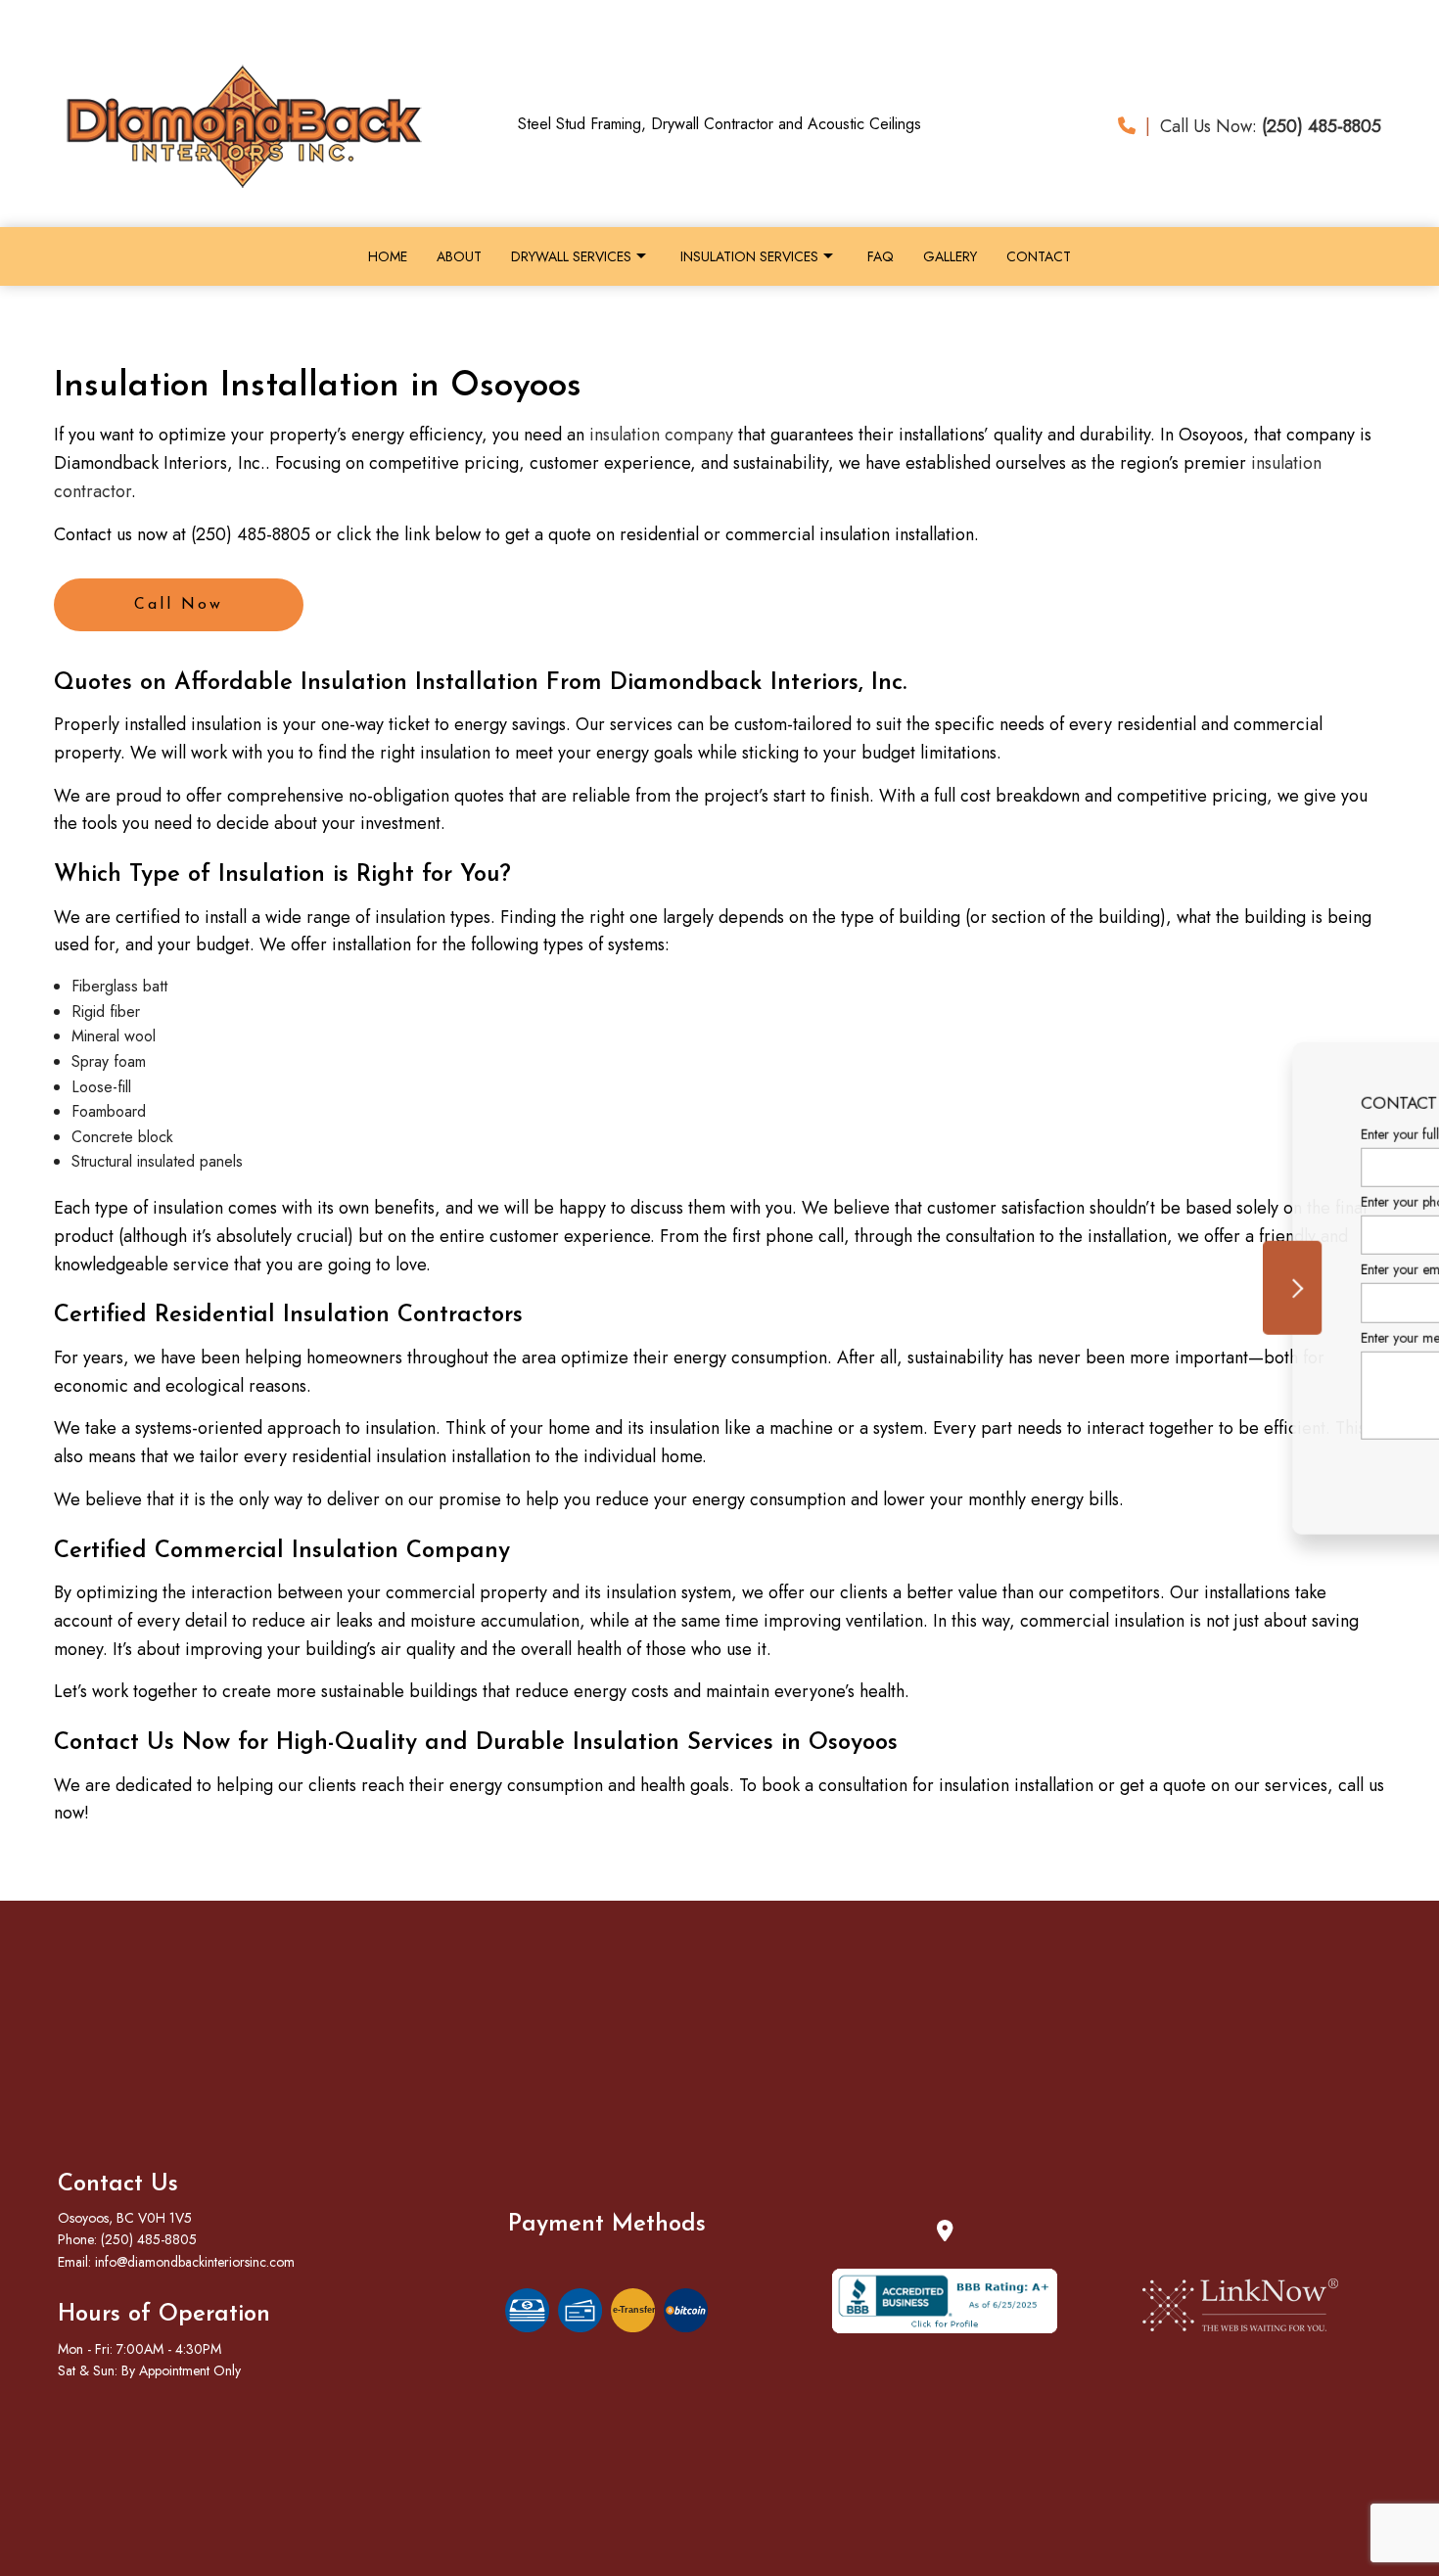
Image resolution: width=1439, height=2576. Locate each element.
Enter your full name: (1056, 1134)
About (459, 256)
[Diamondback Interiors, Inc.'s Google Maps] (945, 2233)
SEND (1310, 1467)
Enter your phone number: (1071, 1202)
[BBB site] (945, 2300)
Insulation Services (749, 256)
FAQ (881, 256)
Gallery (950, 256)
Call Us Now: (1263, 126)
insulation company (661, 435)
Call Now (179, 605)
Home (388, 256)
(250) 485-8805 (149, 2239)
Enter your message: (1054, 1337)
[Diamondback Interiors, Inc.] (239, 125)
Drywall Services (571, 256)
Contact (1039, 256)
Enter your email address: (1069, 1269)
